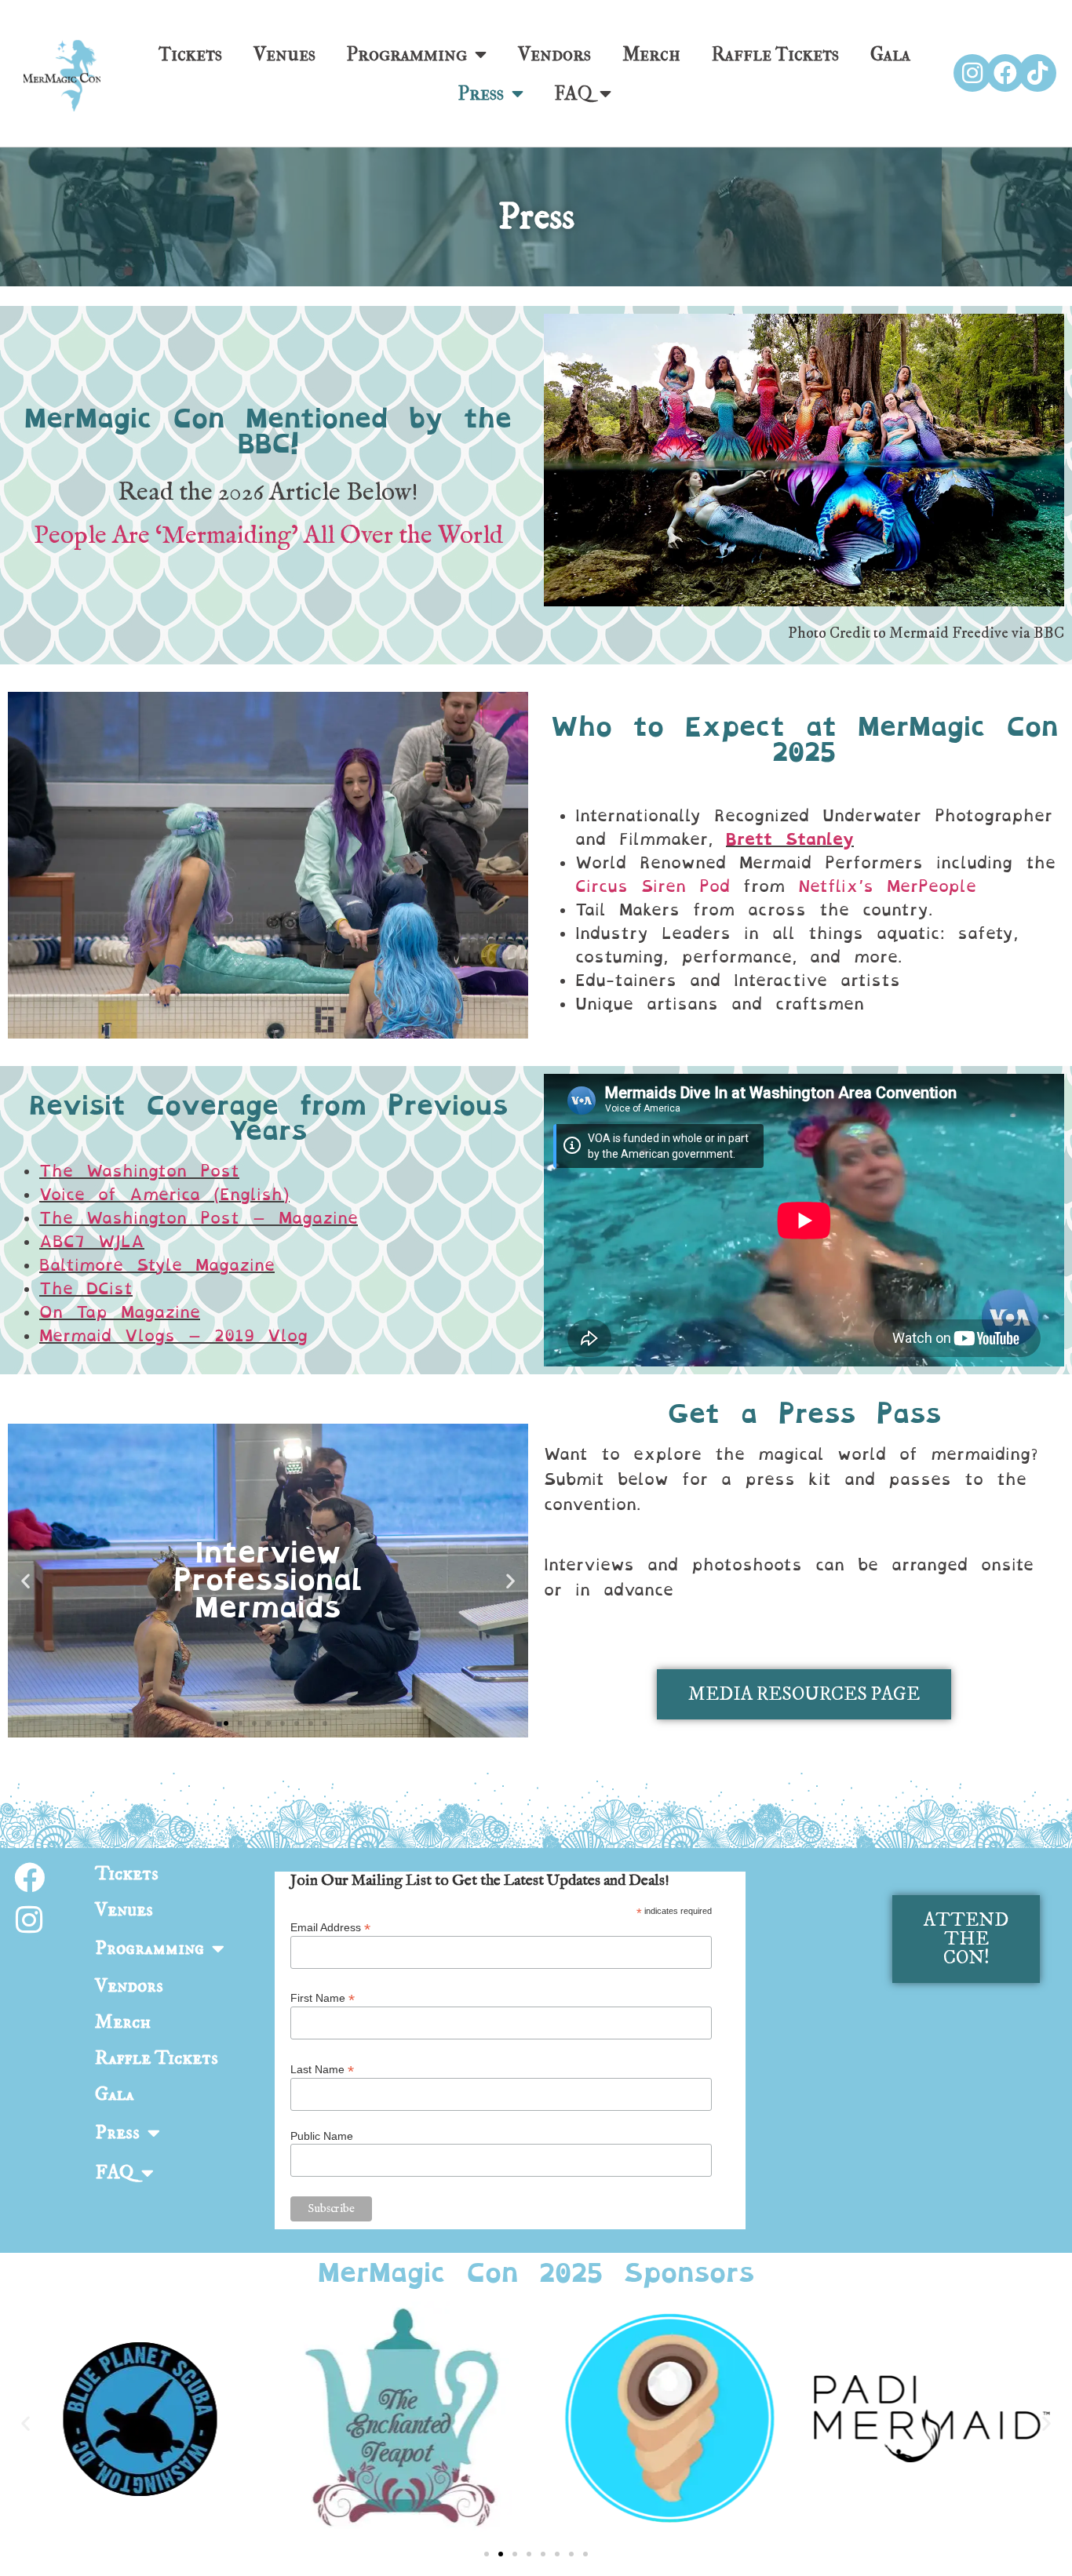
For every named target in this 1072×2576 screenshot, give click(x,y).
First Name (323, 1997)
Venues (284, 54)
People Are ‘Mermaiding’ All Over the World (268, 536)
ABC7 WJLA (92, 1242)
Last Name (322, 2069)
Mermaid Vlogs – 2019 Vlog (173, 1336)
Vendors (554, 54)
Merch (651, 54)
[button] (26, 1580)
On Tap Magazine (120, 1312)
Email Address (330, 1927)
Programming (407, 54)
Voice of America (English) (164, 1195)
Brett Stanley (790, 839)
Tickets (190, 54)
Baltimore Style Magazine (157, 1265)
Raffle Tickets (775, 54)
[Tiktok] (1037, 73)
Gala (890, 54)
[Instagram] (972, 73)
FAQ (573, 93)
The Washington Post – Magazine (199, 1218)
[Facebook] (1005, 73)
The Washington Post (139, 1171)
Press (481, 93)
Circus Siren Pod (653, 886)
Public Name (322, 2136)
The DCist (86, 1289)
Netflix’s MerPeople (887, 886)
